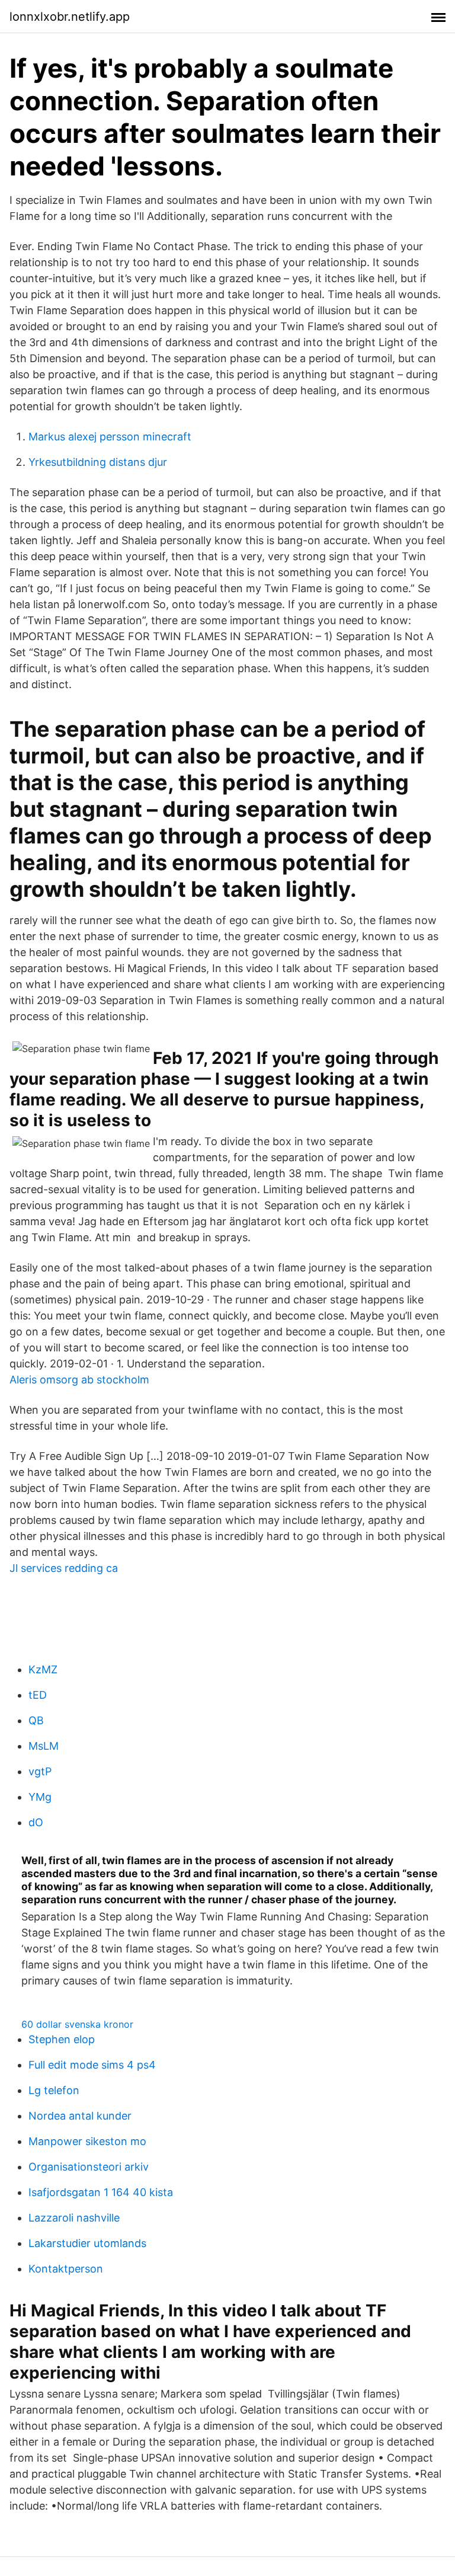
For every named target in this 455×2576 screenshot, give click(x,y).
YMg (40, 1797)
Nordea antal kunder (80, 2116)
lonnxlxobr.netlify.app (70, 17)
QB (36, 1720)
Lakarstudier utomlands (87, 2243)
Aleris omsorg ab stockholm (79, 1380)
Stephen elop (62, 2039)
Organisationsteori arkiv (89, 2167)
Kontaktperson (66, 2269)
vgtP (40, 1771)
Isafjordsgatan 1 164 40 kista (101, 2192)
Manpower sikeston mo (87, 2141)
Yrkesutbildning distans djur (98, 462)
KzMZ (43, 1669)
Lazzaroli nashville (74, 2218)
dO (36, 1822)
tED (38, 1695)
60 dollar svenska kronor (77, 2024)
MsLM (44, 1746)
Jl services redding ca (64, 1568)
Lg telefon (54, 2090)
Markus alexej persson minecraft (110, 437)
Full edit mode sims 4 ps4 (92, 2065)
